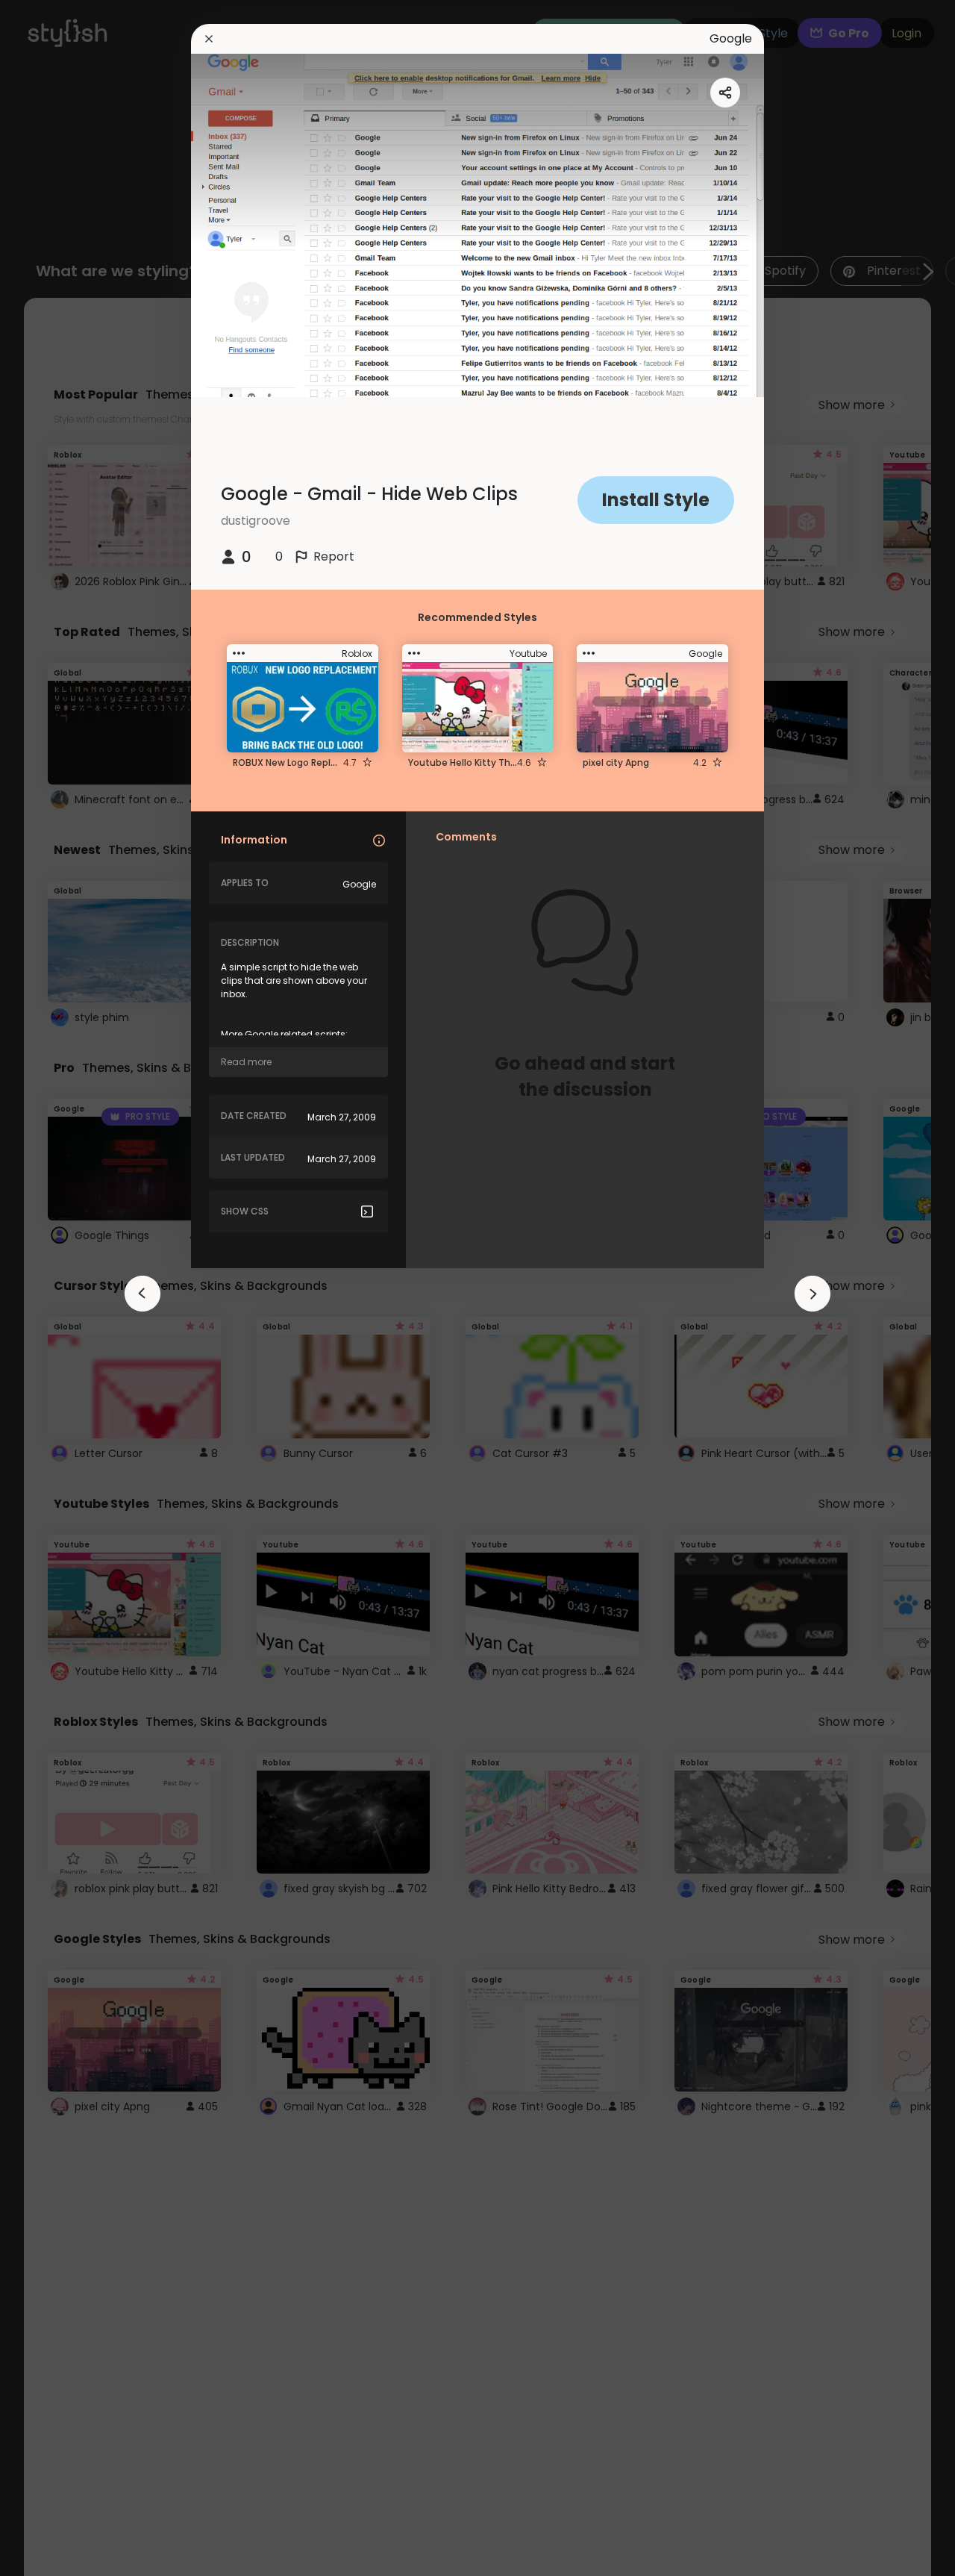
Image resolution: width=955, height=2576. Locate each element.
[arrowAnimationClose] (143, 1294)
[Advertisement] (60, 1288)
